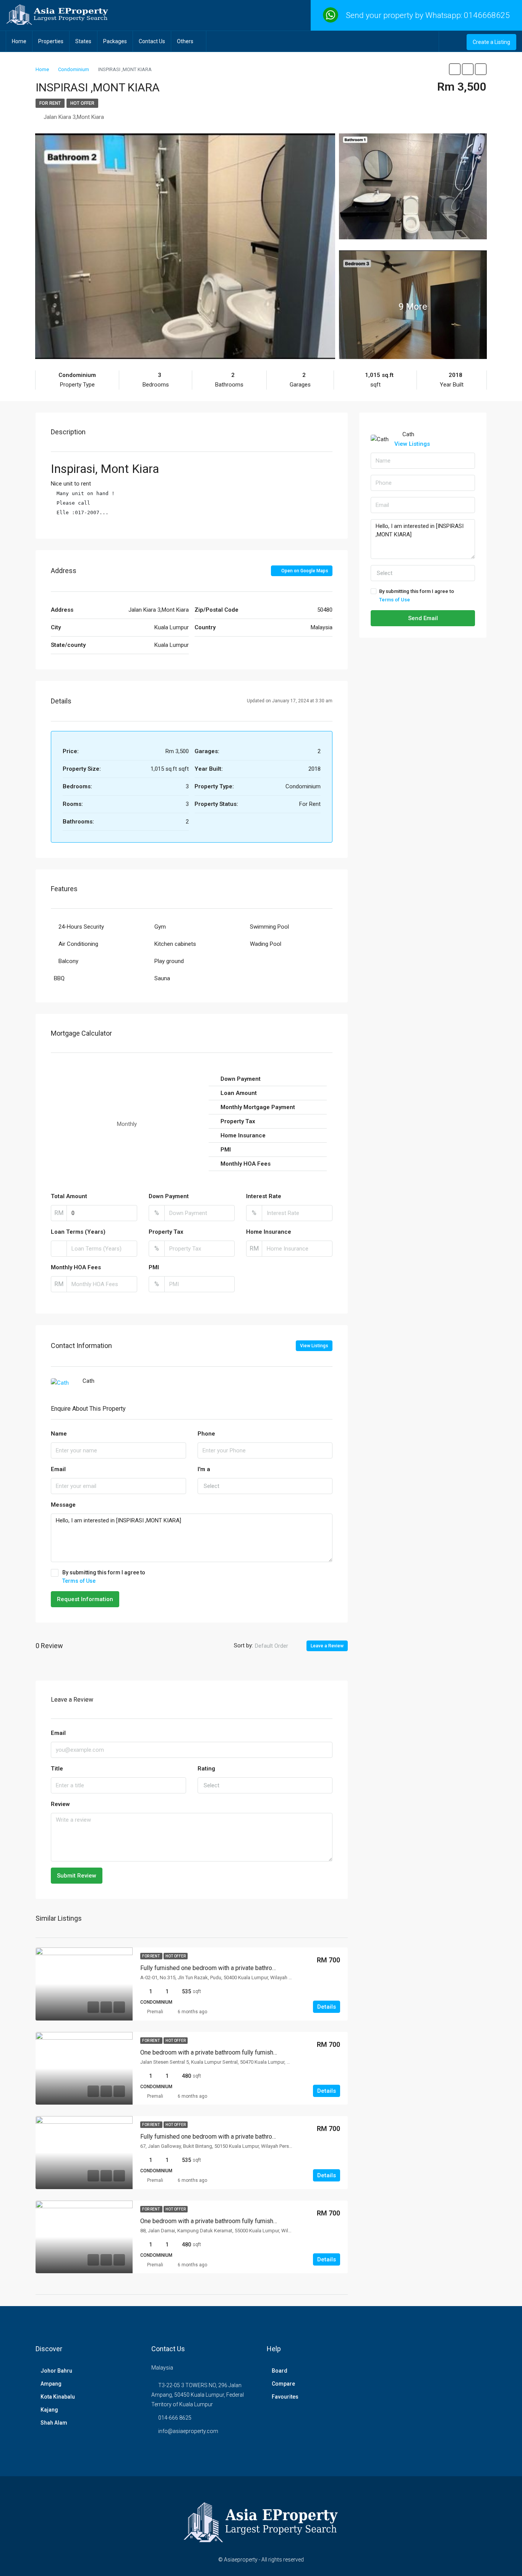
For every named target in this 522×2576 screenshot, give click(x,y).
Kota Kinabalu (58, 2397)
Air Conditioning (78, 944)
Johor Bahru (56, 2371)
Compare (283, 2384)
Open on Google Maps (304, 571)
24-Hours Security (81, 927)
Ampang (51, 2384)
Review (60, 1804)
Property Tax (166, 1232)
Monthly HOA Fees (76, 1267)
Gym (160, 927)
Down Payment (169, 1196)
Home (19, 41)
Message (63, 1505)
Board (280, 2371)
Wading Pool (266, 944)
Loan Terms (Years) (78, 1232)
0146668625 (487, 15)
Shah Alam (54, 2423)
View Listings (314, 1346)
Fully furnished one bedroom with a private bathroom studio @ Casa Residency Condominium (264, 2137)
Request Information (85, 1599)
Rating (206, 1769)
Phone (206, 1434)
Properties (51, 41)
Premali (155, 2012)
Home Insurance (269, 1232)
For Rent (50, 103)
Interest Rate (264, 1196)
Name (59, 1434)
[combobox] (265, 1486)
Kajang (49, 2410)
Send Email (423, 618)
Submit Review (77, 1876)
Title (57, 1769)
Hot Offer (82, 103)
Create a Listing (491, 42)
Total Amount (69, 1196)
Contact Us (152, 41)
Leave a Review (327, 1646)
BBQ (59, 978)
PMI (154, 1267)
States (83, 41)
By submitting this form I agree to (104, 1577)
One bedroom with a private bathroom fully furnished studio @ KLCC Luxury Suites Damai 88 (263, 2221)
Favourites (285, 2397)
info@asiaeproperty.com (188, 2431)
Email (58, 1469)
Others (185, 41)
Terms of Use (79, 1581)
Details (327, 2007)
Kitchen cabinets (175, 944)
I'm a (204, 1469)
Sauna (162, 978)
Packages (115, 41)
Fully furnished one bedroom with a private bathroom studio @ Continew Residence (251, 1968)
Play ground (169, 961)
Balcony (68, 961)
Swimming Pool (269, 927)
